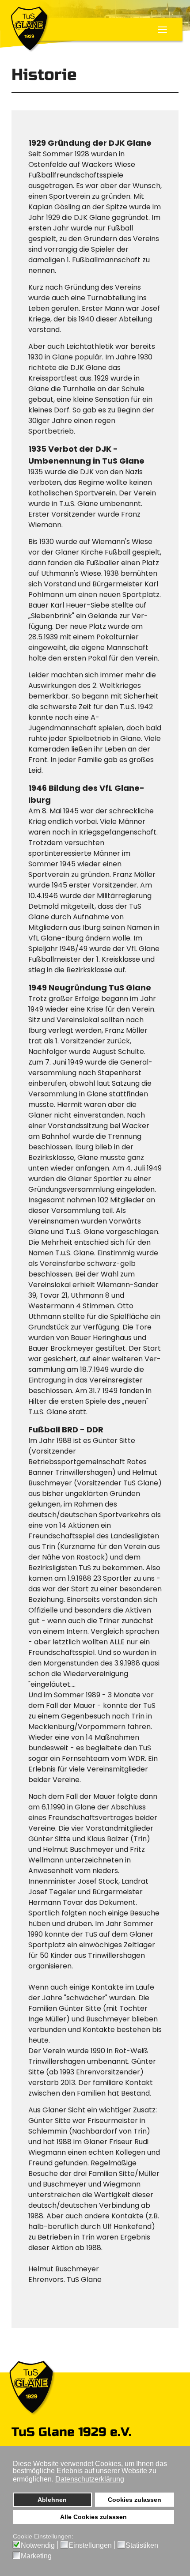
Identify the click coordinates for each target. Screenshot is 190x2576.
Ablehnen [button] (52, 2500)
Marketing (36, 2556)
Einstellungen (90, 2546)
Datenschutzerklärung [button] (90, 2479)
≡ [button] (162, 31)
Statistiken (142, 2546)
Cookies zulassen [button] (135, 2500)
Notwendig (38, 2546)
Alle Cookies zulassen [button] (93, 2517)
